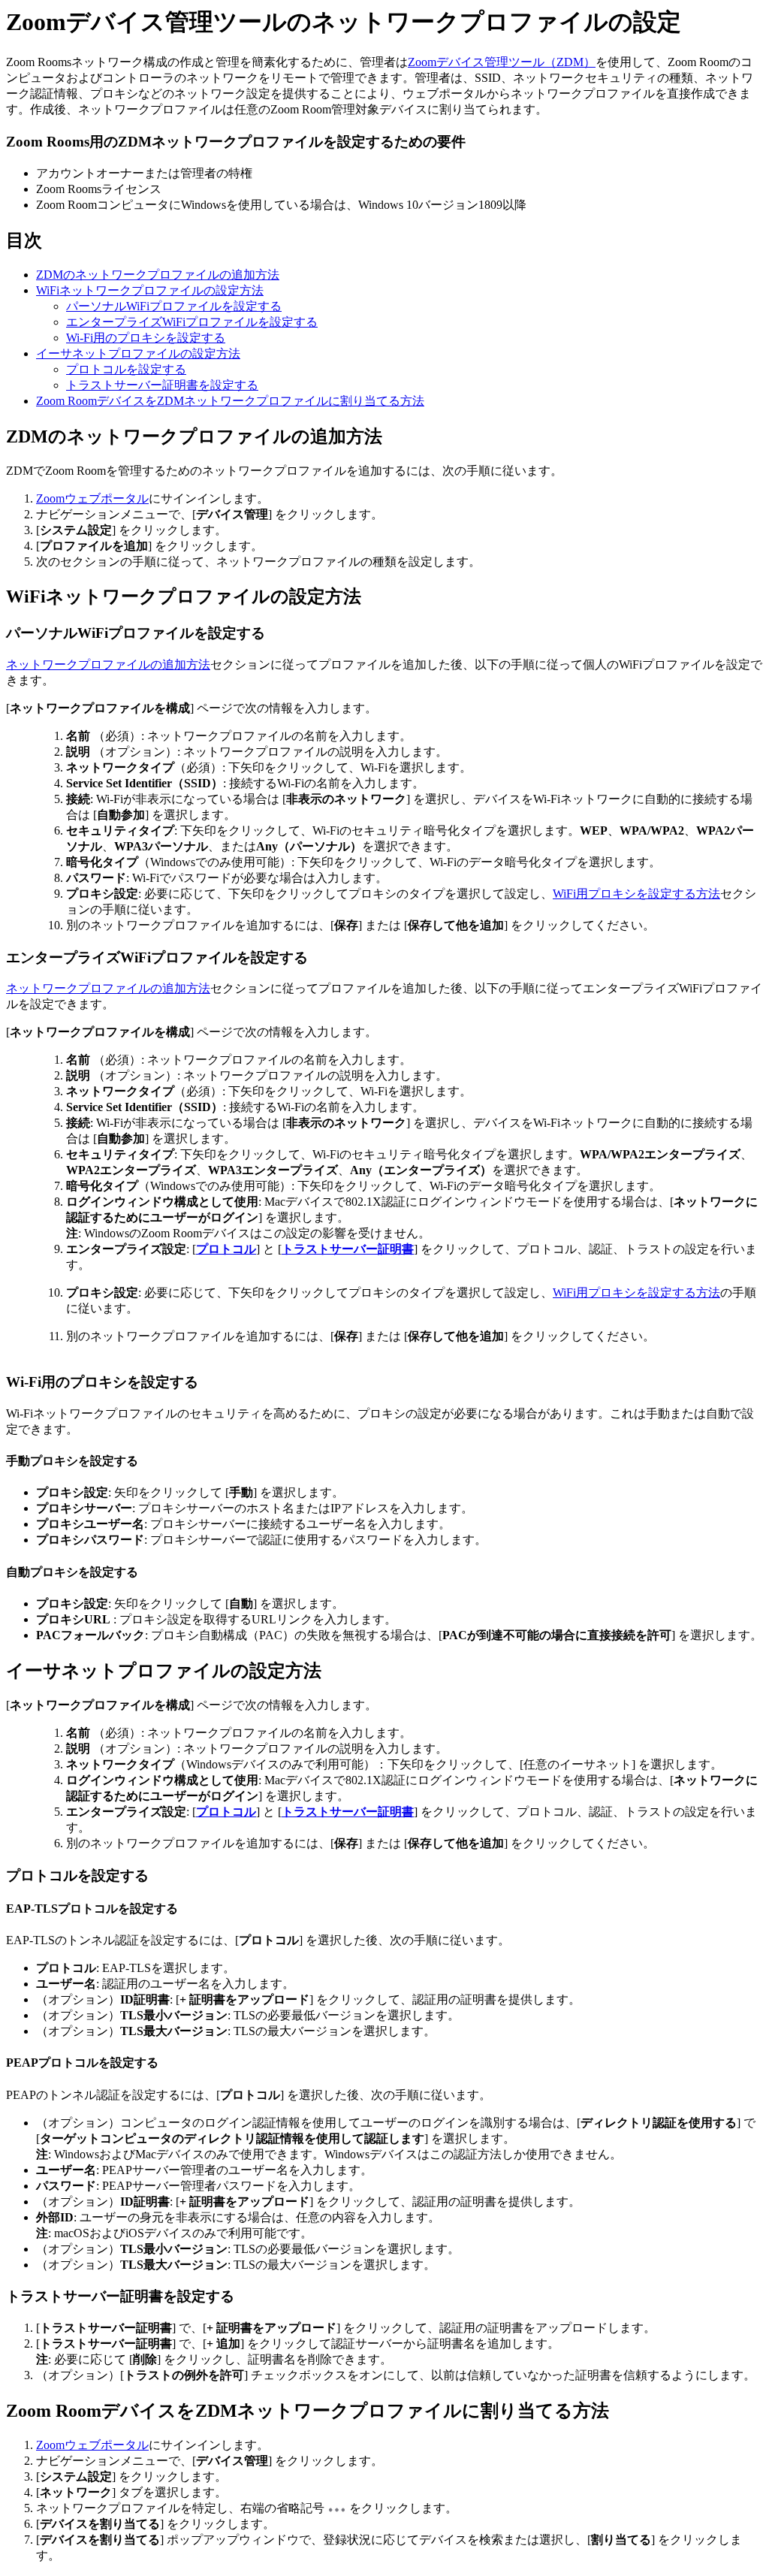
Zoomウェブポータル (92, 498)
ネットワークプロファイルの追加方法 (108, 664)
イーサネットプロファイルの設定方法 (138, 353)
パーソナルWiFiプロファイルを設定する (174, 306)
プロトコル (226, 1249)
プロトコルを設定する (126, 369)
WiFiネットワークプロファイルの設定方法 (150, 290)
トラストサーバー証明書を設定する (162, 385)
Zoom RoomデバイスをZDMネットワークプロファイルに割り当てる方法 (230, 401)
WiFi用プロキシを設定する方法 (636, 894)
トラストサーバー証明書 (348, 1249)
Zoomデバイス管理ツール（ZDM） (502, 62)
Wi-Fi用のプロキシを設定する (146, 338)
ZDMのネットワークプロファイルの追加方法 (158, 275)
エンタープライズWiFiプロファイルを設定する (192, 322)
